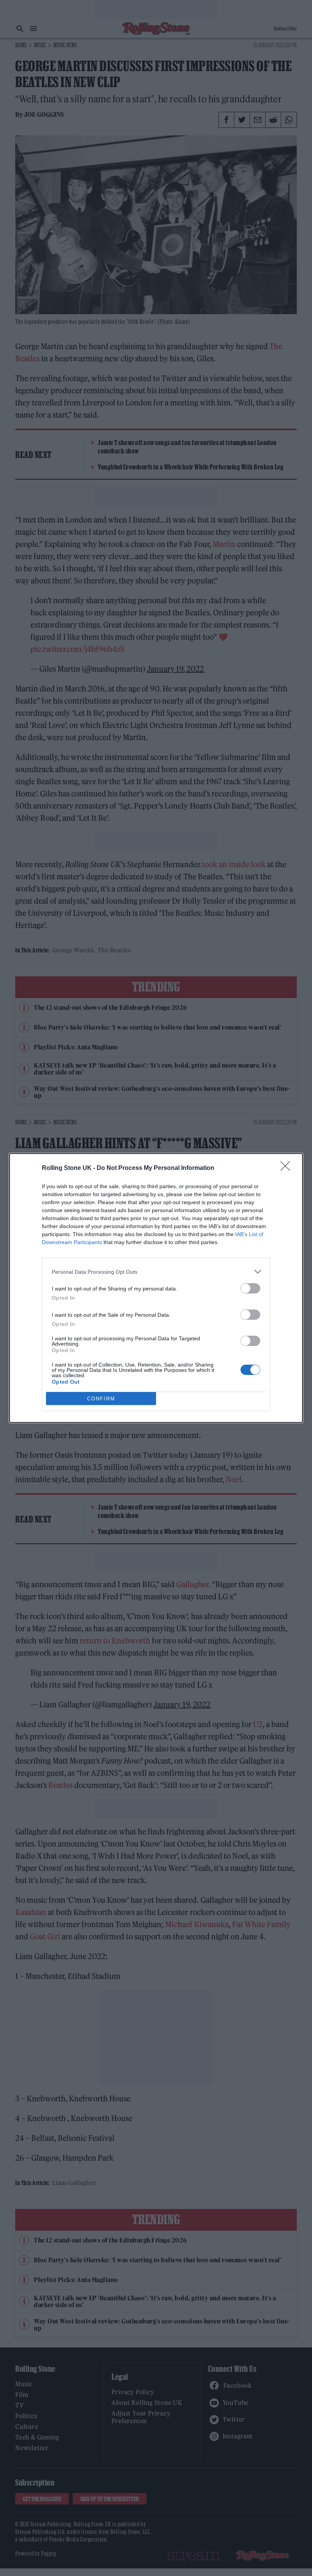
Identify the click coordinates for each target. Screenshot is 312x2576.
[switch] (250, 1288)
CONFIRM (101, 1399)
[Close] (288, 1168)
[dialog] (156, 1288)
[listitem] (156, 1272)
